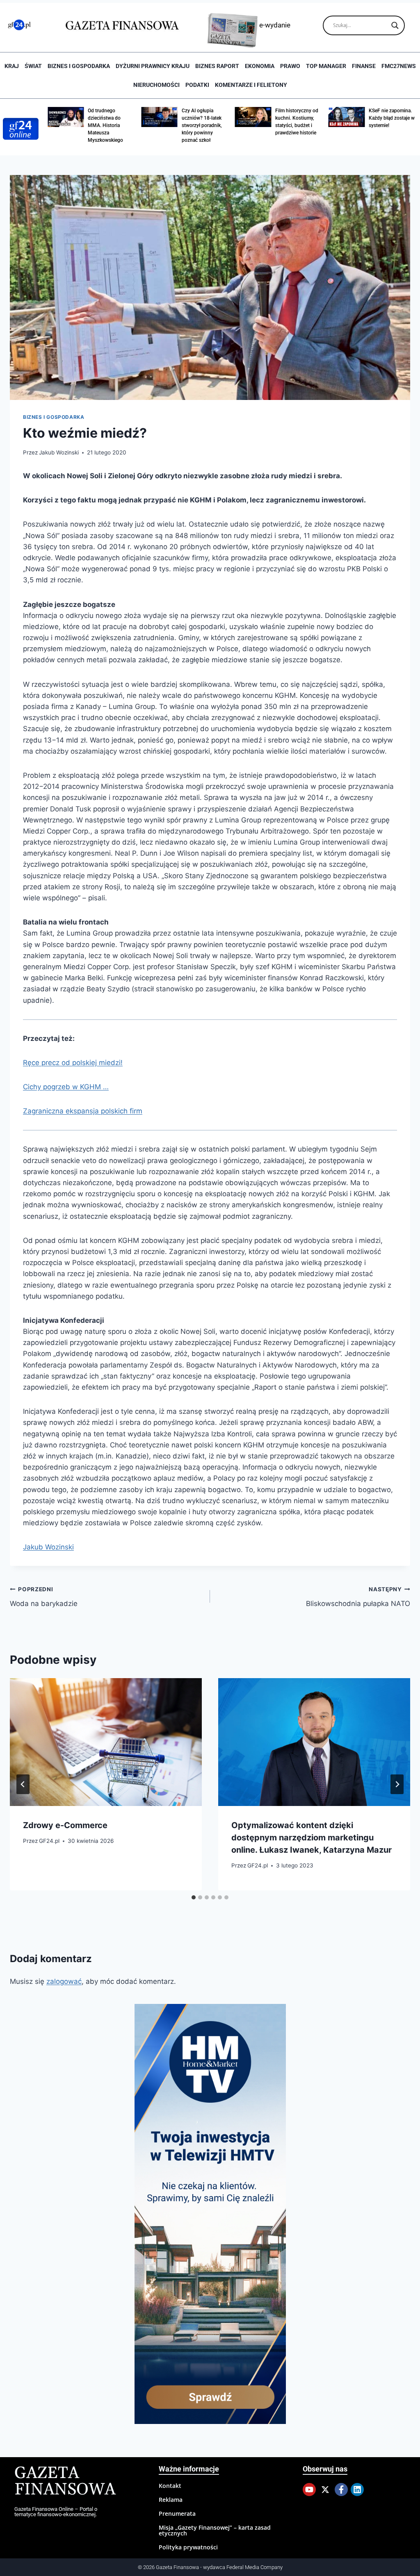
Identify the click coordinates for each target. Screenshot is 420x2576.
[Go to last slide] (23, 1784)
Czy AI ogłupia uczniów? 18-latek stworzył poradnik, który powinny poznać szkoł (167, 125)
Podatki (197, 85)
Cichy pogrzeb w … (66, 1087)
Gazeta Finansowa (65, 2482)
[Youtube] (309, 2490)
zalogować (64, 1981)
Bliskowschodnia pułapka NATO (358, 1597)
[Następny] (397, 1784)
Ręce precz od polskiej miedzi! (73, 1063)
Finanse (364, 66)
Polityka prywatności (188, 2547)
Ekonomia (260, 66)
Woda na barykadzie (44, 1597)
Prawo (290, 66)
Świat (33, 66)
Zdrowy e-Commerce (65, 1825)
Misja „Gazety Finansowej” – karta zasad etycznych (215, 2530)
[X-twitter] (325, 2490)
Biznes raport (217, 66)
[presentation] (106, 1742)
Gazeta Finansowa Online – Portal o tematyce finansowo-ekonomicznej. (56, 2512)
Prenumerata (177, 2514)
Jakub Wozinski (59, 452)
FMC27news (399, 66)
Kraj (12, 66)
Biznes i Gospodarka (79, 66)
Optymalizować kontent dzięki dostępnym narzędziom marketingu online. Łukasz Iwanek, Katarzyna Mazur (312, 1838)
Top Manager (326, 66)
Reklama (171, 2500)
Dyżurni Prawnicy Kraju (153, 66)
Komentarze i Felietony (251, 85)
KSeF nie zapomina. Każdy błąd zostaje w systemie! (357, 118)
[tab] (194, 1897)
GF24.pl (49, 1841)
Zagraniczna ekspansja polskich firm (83, 1111)
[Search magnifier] (395, 25)
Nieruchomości (156, 85)
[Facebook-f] (341, 2490)
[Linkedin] (357, 2490)
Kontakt (170, 2486)
